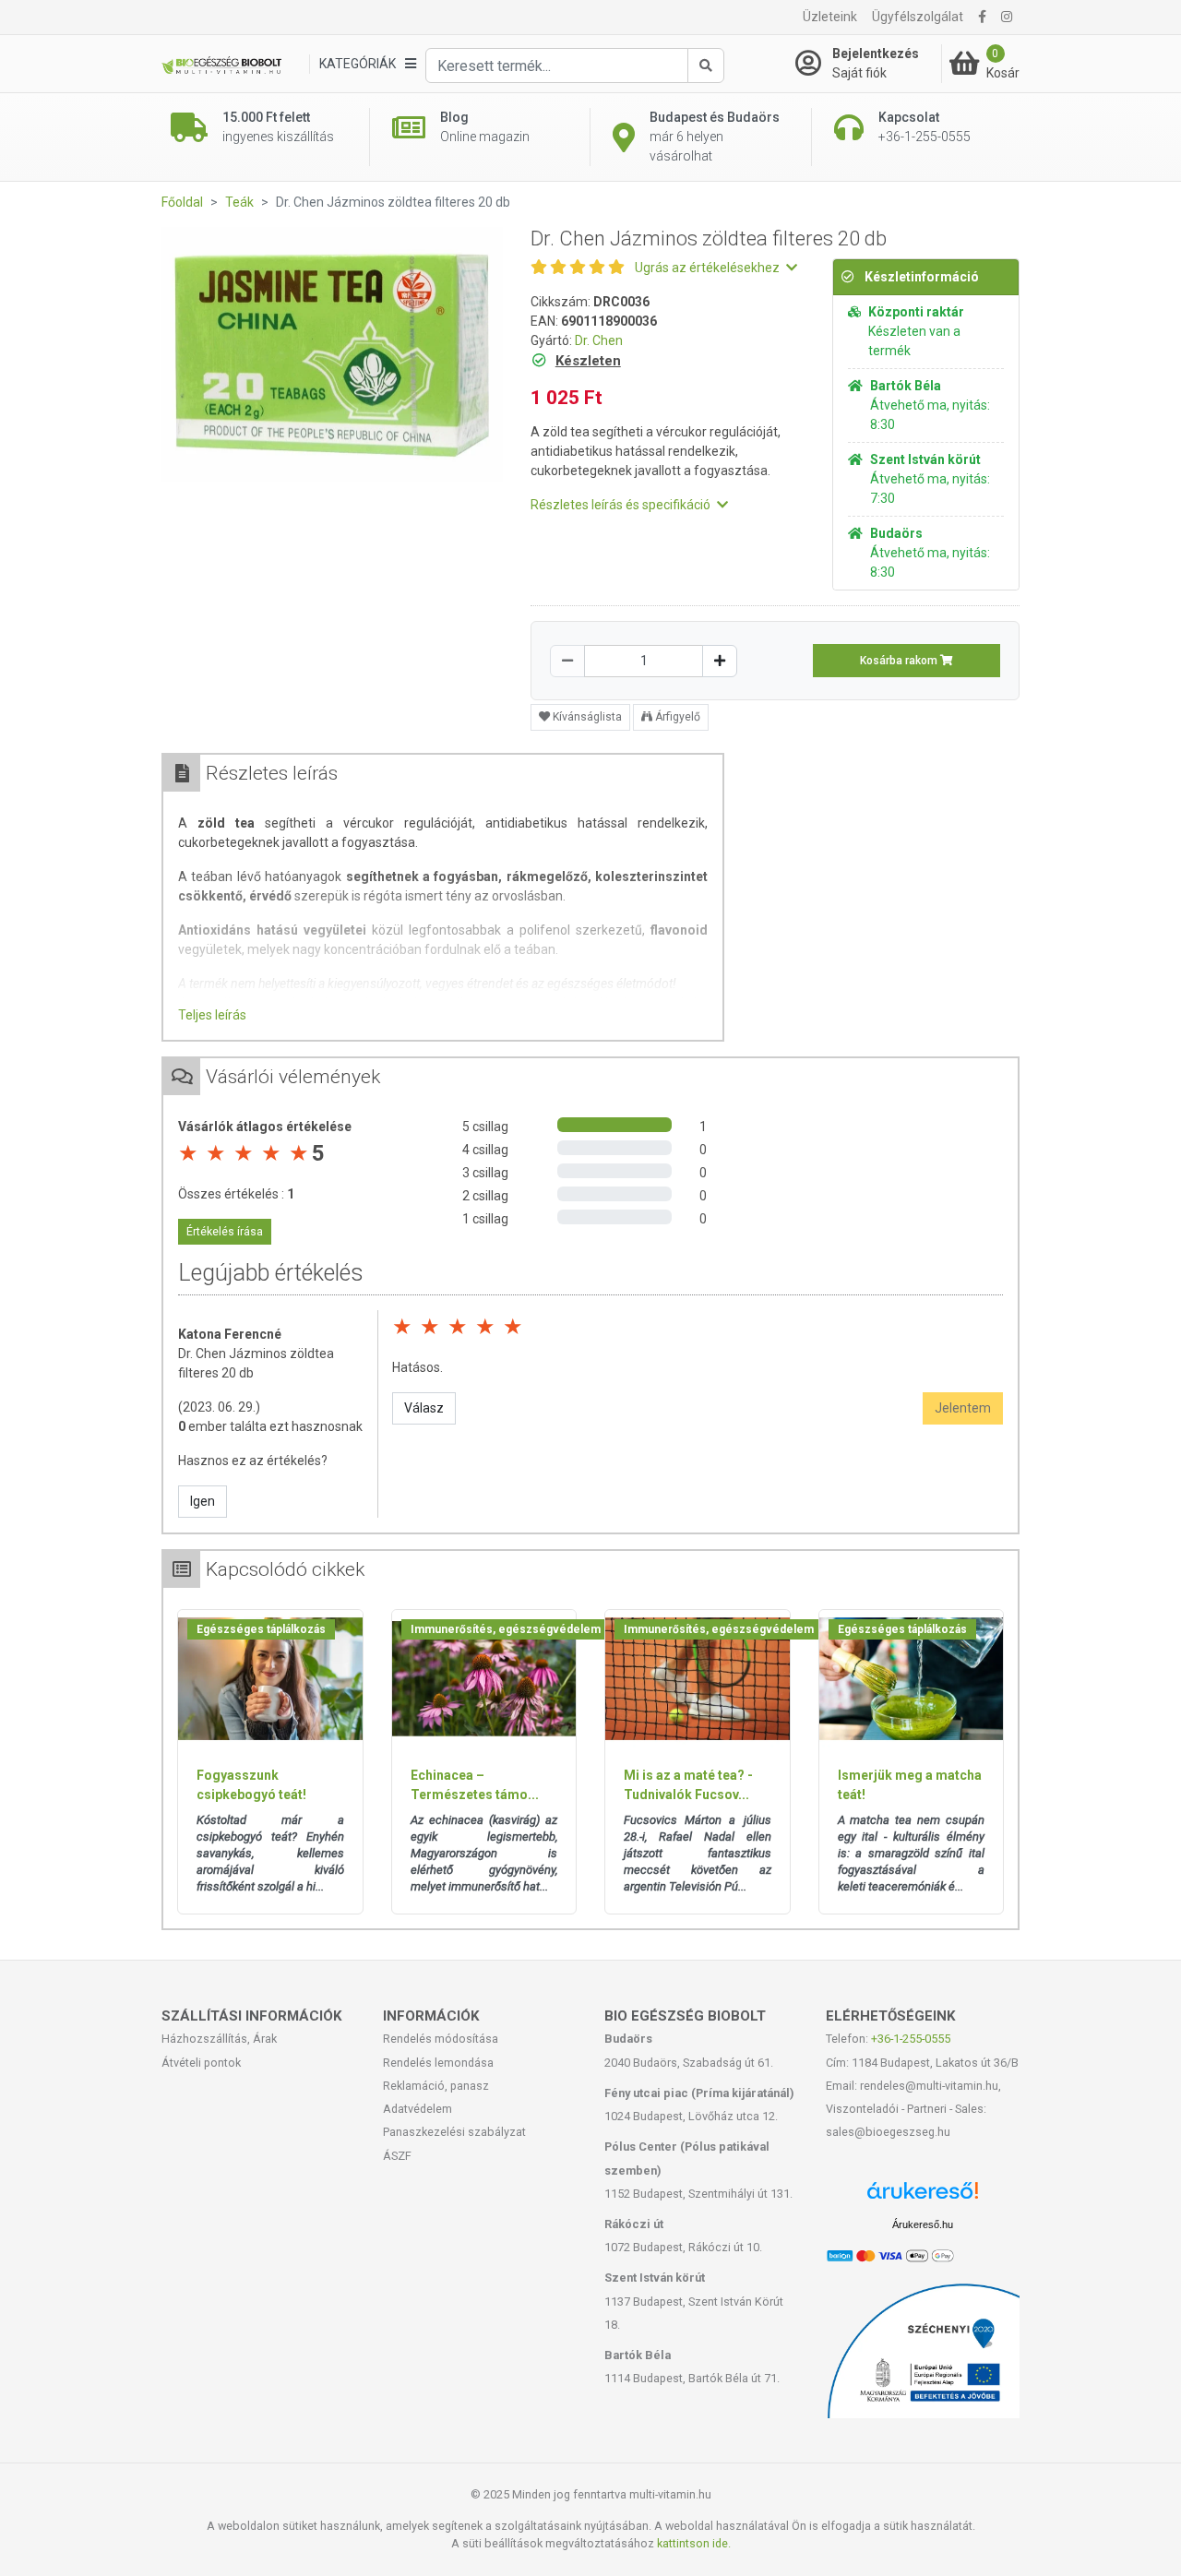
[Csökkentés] (567, 661)
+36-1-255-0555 (911, 2039)
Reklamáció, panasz (436, 2086)
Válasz (424, 1408)
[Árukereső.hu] (923, 2197)
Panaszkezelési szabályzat (454, 2132)
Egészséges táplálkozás (261, 1629)
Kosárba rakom (900, 661)
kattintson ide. (694, 2543)
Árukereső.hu (923, 2224)
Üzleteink (830, 17)
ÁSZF (397, 2156)
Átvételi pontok (201, 2063)
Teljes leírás (212, 1015)
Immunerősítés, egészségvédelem (506, 1629)
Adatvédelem (418, 2109)
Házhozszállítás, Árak (219, 2039)
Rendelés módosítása (441, 2039)
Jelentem (963, 1408)
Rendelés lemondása (438, 2063)
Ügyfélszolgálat (918, 17)
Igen (203, 1501)
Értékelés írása (225, 1232)
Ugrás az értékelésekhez (709, 268)
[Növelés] (720, 661)
